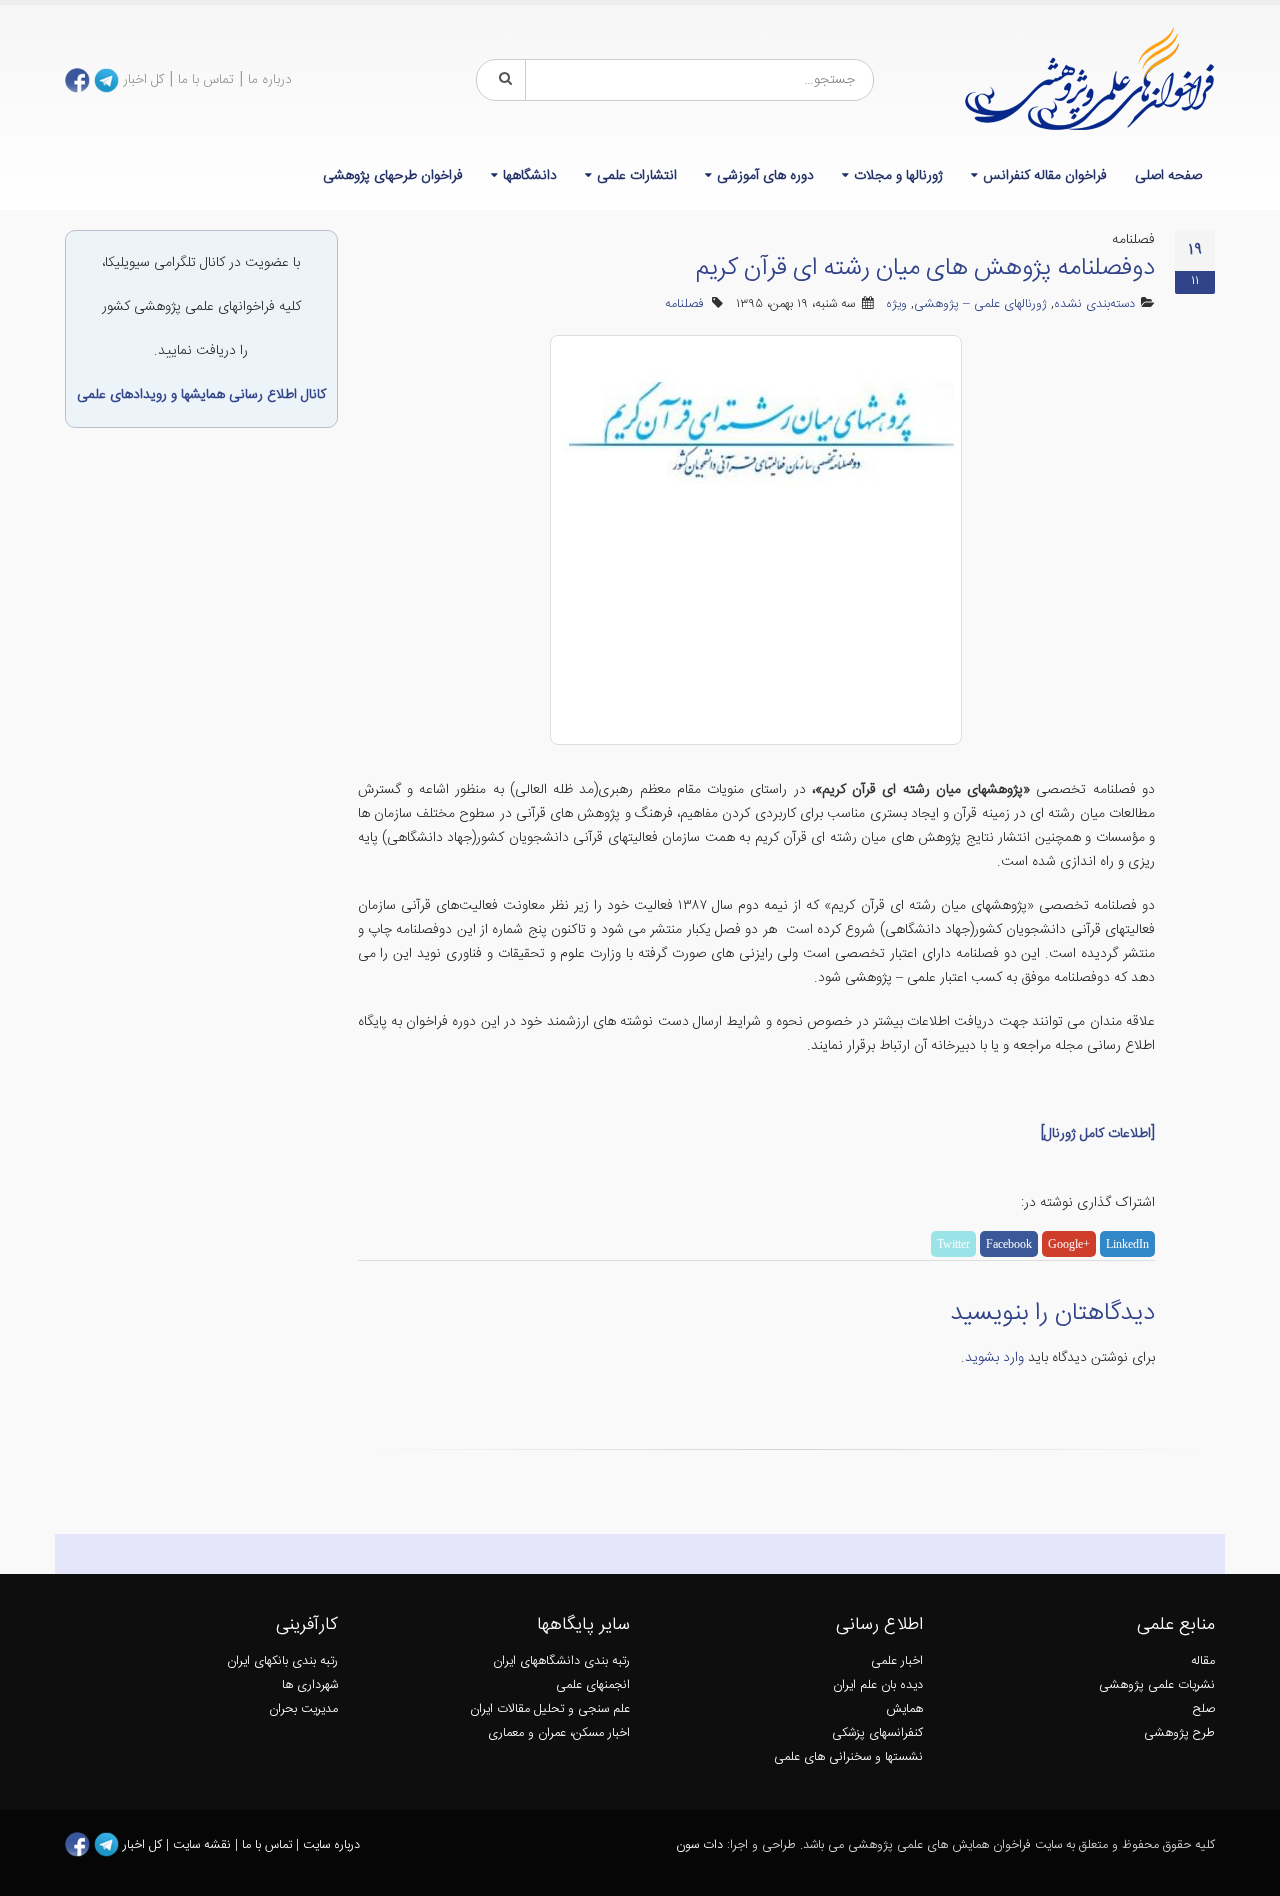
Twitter (953, 1244)
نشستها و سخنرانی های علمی (848, 1757)
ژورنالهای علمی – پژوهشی (980, 304)
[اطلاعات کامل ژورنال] (1098, 1134)
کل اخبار (143, 80)
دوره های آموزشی (765, 176)
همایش (904, 1709)
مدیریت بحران (303, 1709)
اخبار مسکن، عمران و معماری (559, 1733)
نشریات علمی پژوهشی (1157, 1685)
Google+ (1069, 1244)
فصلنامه (684, 304)
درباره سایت (331, 1845)
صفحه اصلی (1168, 176)
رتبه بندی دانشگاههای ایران (561, 1661)
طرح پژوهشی (1179, 1733)
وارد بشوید (994, 1358)
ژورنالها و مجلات (898, 176)
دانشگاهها (530, 176)
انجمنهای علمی (593, 1685)
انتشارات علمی (637, 176)
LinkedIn (1127, 1244)
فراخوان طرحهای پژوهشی (393, 176)
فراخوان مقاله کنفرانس (1045, 176)
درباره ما (270, 80)
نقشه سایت (204, 1845)
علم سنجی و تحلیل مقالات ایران (550, 1709)
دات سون (699, 1845)
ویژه (896, 304)
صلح (1204, 1709)
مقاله (1203, 1661)
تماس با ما (206, 80)
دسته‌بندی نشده (1094, 304)
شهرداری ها (310, 1685)
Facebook (1009, 1244)
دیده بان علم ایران (878, 1685)
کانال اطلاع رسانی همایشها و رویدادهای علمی (201, 395)
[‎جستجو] (502, 80)
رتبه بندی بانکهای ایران (282, 1661)
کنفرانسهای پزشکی (877, 1733)
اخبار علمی (897, 1661)
